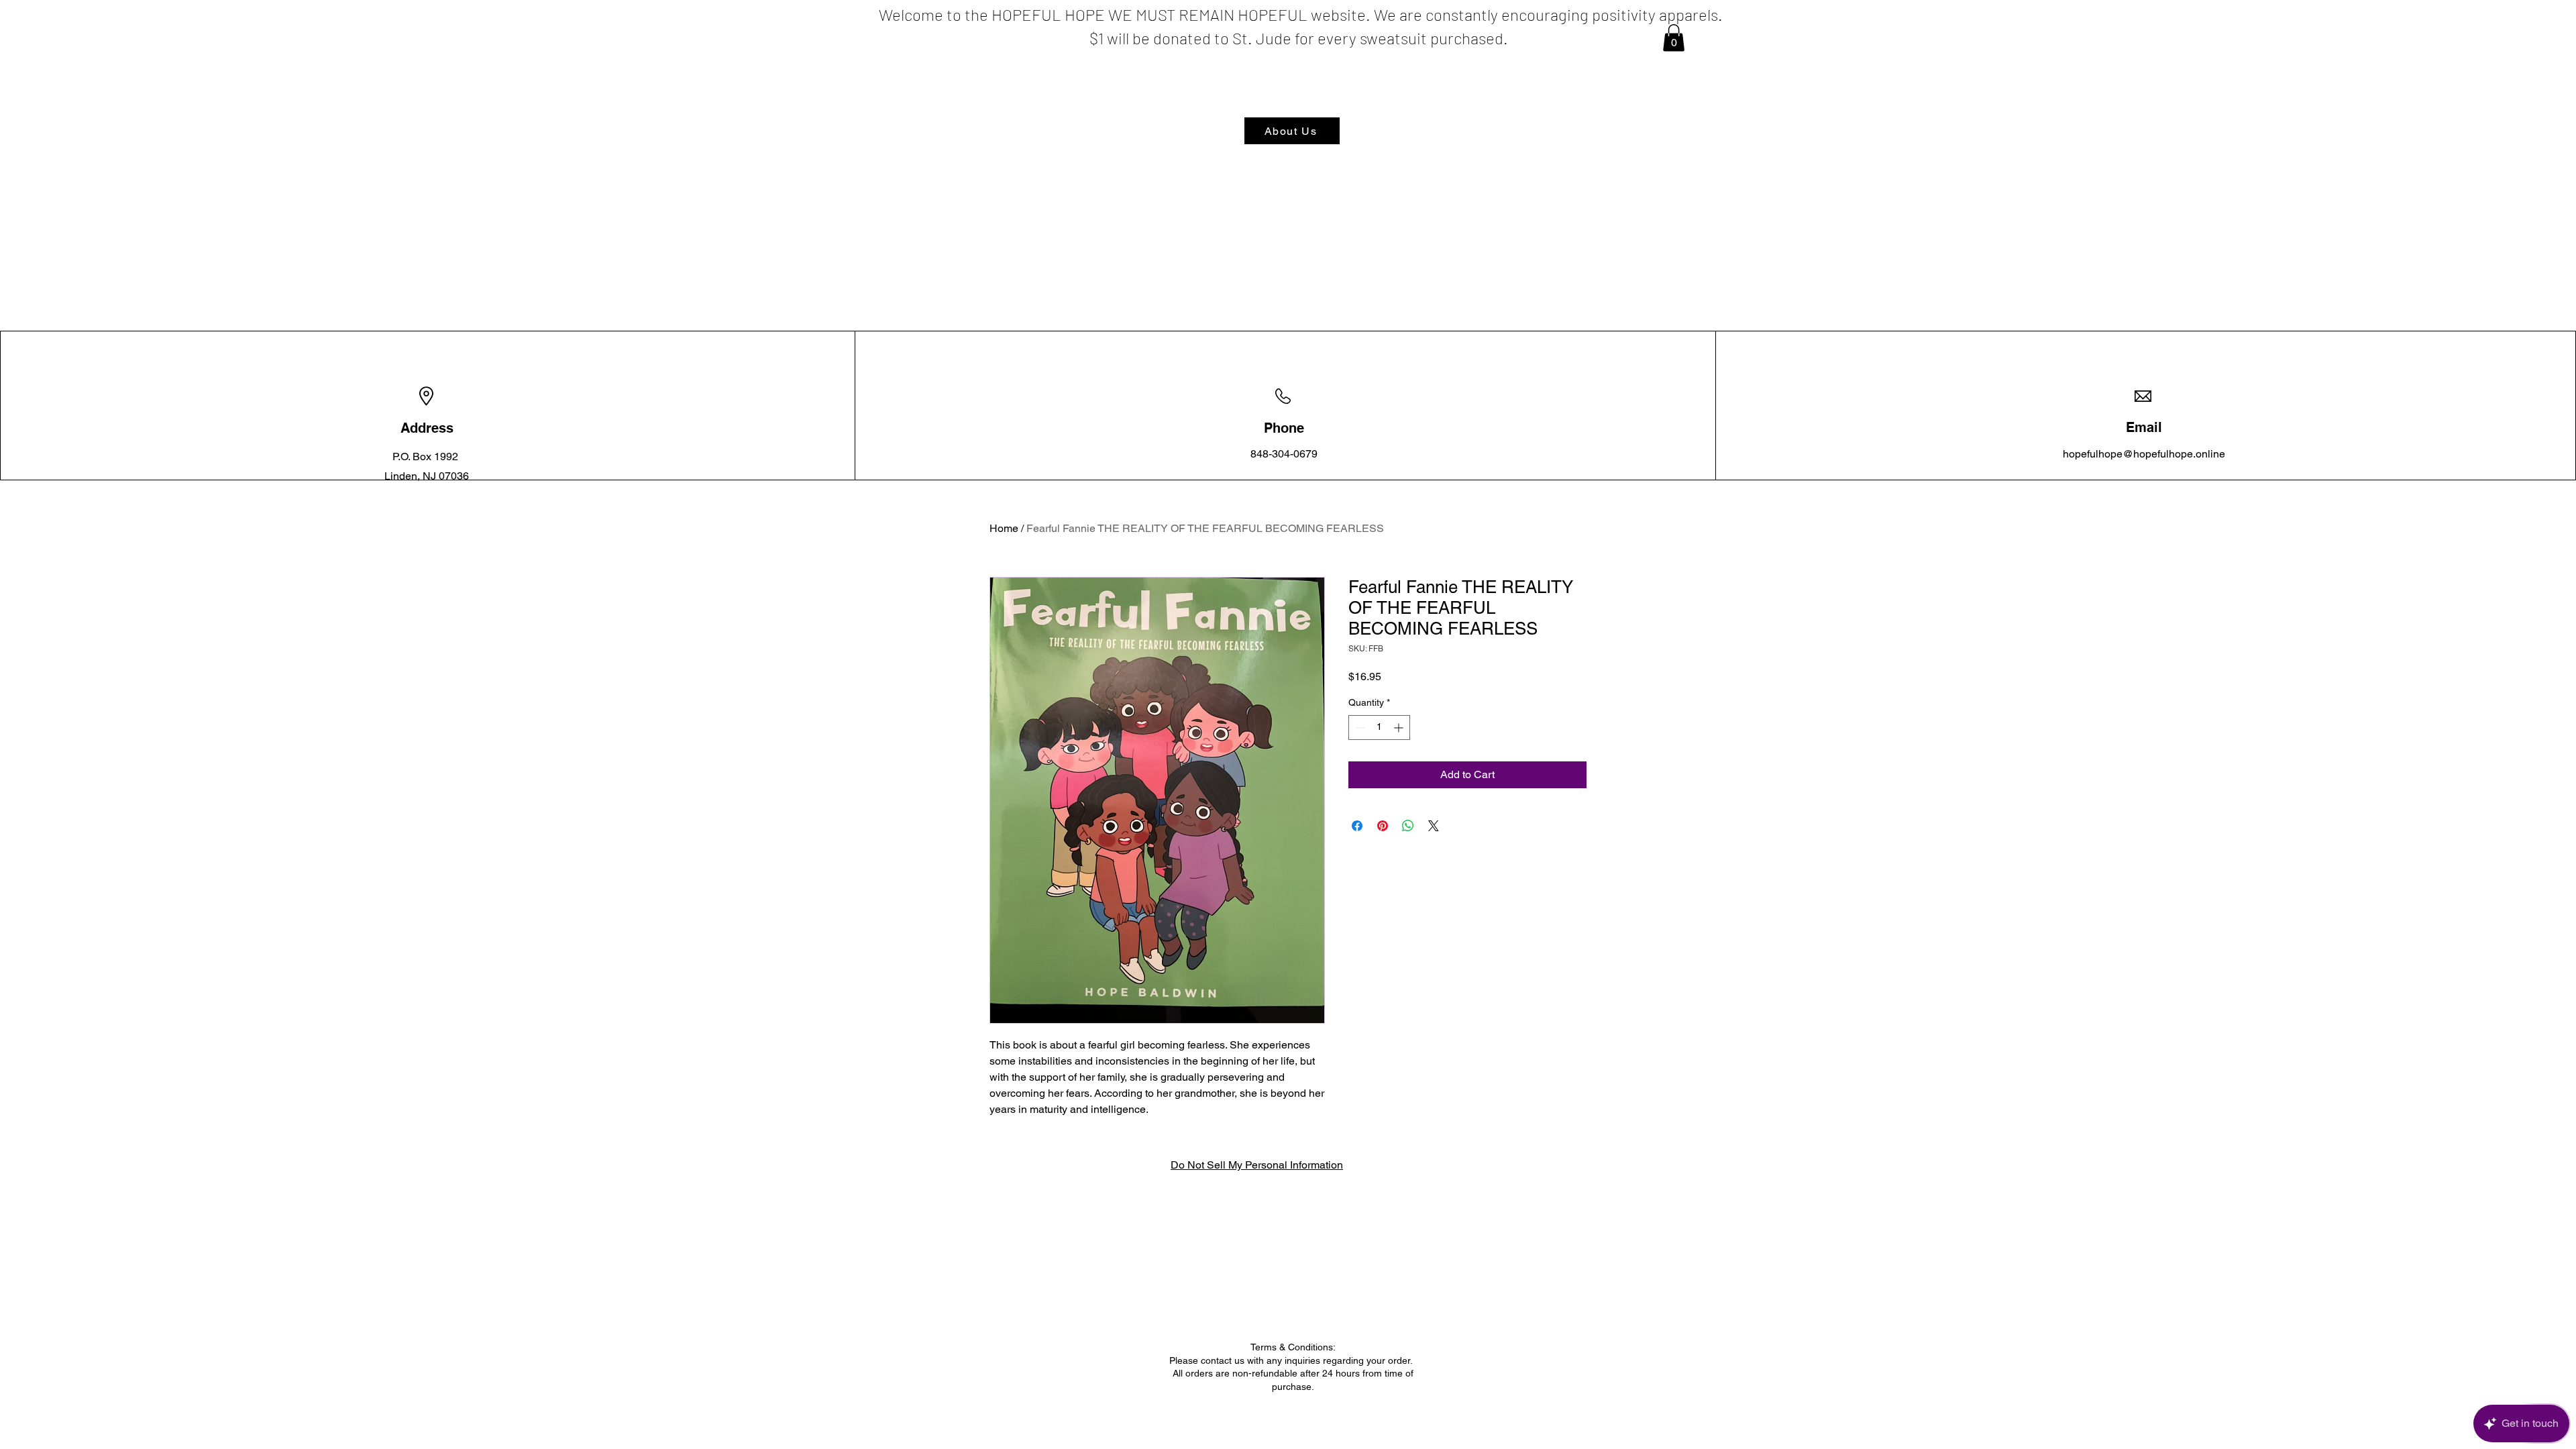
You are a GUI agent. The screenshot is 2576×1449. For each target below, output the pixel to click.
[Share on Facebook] (1357, 826)
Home (1004, 528)
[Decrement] (1359, 728)
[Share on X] (1434, 826)
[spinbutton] (1379, 728)
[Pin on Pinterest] (1383, 826)
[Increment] (1400, 728)
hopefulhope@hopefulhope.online (2144, 454)
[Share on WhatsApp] (1408, 826)
